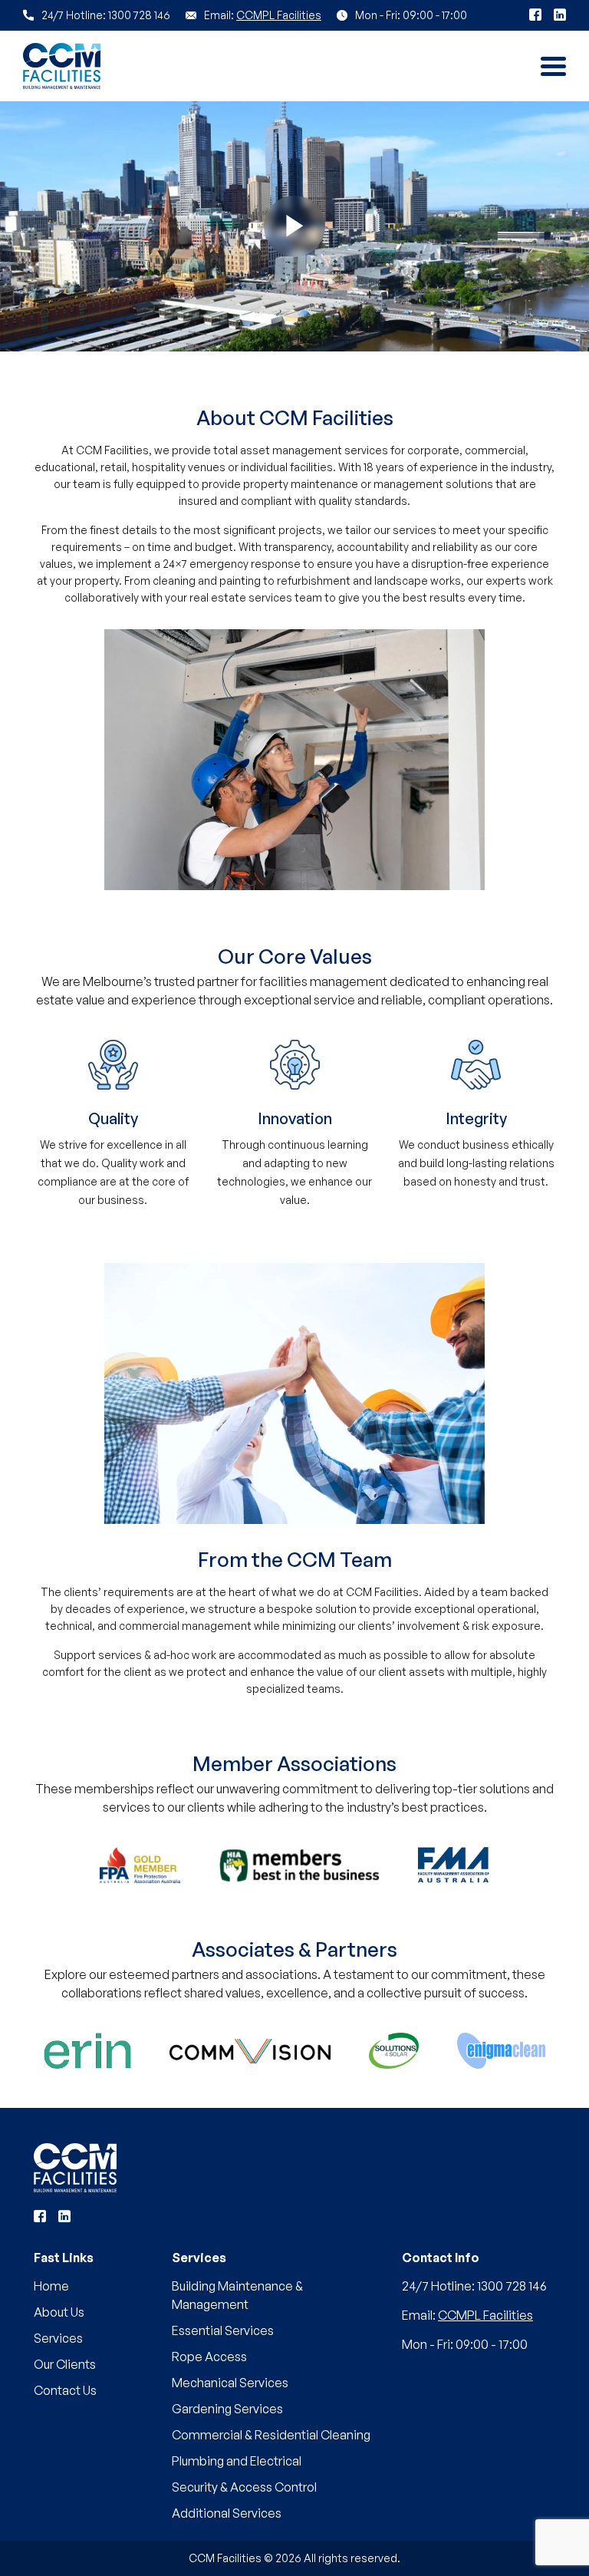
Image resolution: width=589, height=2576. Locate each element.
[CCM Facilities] (75, 2168)
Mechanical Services (230, 2383)
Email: (467, 2315)
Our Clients (65, 2364)
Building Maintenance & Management (237, 2295)
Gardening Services (227, 2409)
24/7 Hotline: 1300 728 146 (474, 2286)
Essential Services (223, 2330)
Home (51, 2286)
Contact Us (65, 2390)
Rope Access (209, 2357)
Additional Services (227, 2513)
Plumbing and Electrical (237, 2461)
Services (58, 2338)
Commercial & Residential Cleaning (271, 2435)
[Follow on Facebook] (535, 15)
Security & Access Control (244, 2487)
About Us (59, 2312)
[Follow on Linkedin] (560, 15)
